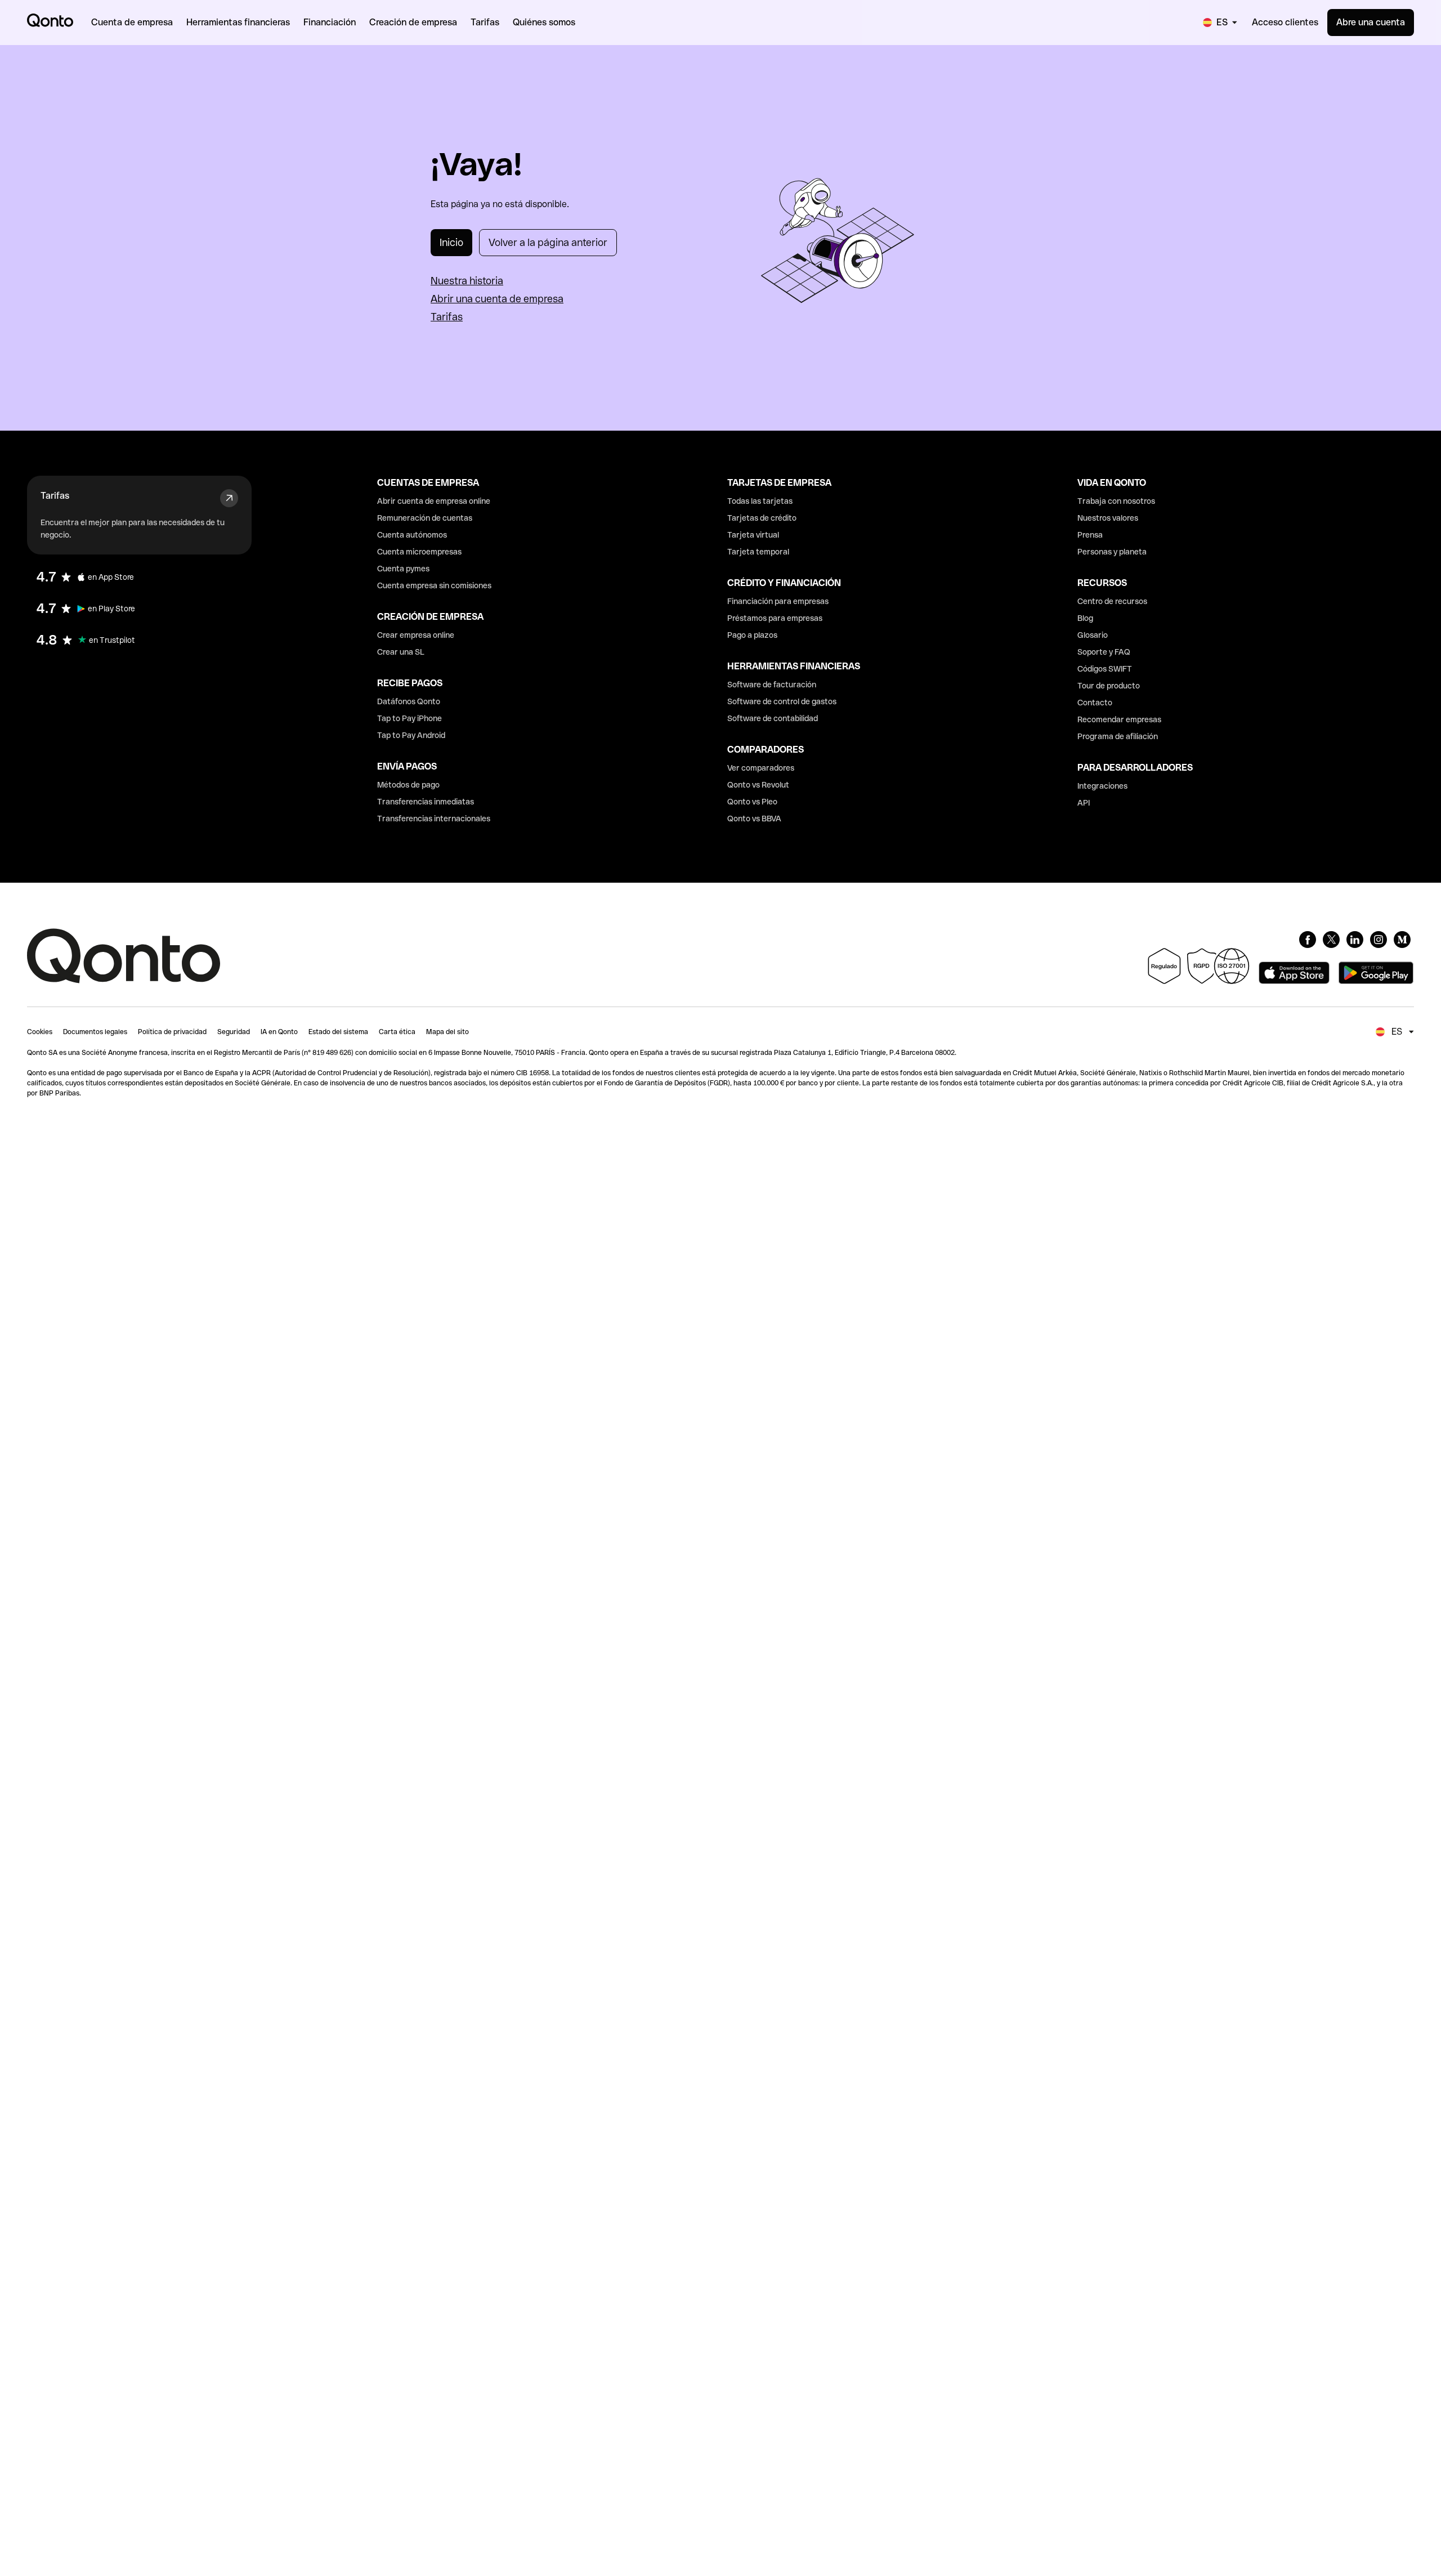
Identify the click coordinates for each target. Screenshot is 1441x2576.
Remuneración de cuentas (425, 518)
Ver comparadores (761, 768)
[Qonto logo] (50, 20)
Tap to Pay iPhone (410, 718)
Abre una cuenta (1371, 22)
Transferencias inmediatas (426, 802)
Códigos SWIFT (1105, 669)
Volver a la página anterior (548, 242)
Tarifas (447, 317)
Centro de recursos (1112, 601)
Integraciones (1102, 786)
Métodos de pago (408, 785)
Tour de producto (1109, 686)
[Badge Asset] (1308, 940)
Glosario (1093, 635)
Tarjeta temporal (758, 552)
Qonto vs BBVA (754, 819)
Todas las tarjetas (760, 501)
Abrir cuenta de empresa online (434, 501)
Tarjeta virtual (753, 535)
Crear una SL (401, 652)
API (1084, 803)
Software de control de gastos (782, 701)
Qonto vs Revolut (758, 785)
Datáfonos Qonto (409, 701)
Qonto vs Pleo (752, 802)
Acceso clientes (1285, 22)
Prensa (1090, 535)
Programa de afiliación (1118, 736)
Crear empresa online (416, 635)
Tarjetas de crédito (762, 518)
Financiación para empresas (778, 601)
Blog (1085, 618)
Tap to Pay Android (411, 735)
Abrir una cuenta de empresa (497, 299)
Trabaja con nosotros (1116, 501)
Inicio (451, 242)
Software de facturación (772, 685)
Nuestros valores (1108, 518)
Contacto (1095, 703)
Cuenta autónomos (412, 535)
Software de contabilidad (773, 718)
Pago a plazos (752, 635)
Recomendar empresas (1119, 719)
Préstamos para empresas (775, 618)
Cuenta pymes (403, 569)
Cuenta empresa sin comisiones (434, 585)
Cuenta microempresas (419, 552)
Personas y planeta (1112, 552)
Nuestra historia (467, 281)
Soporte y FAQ (1104, 652)
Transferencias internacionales (434, 819)
